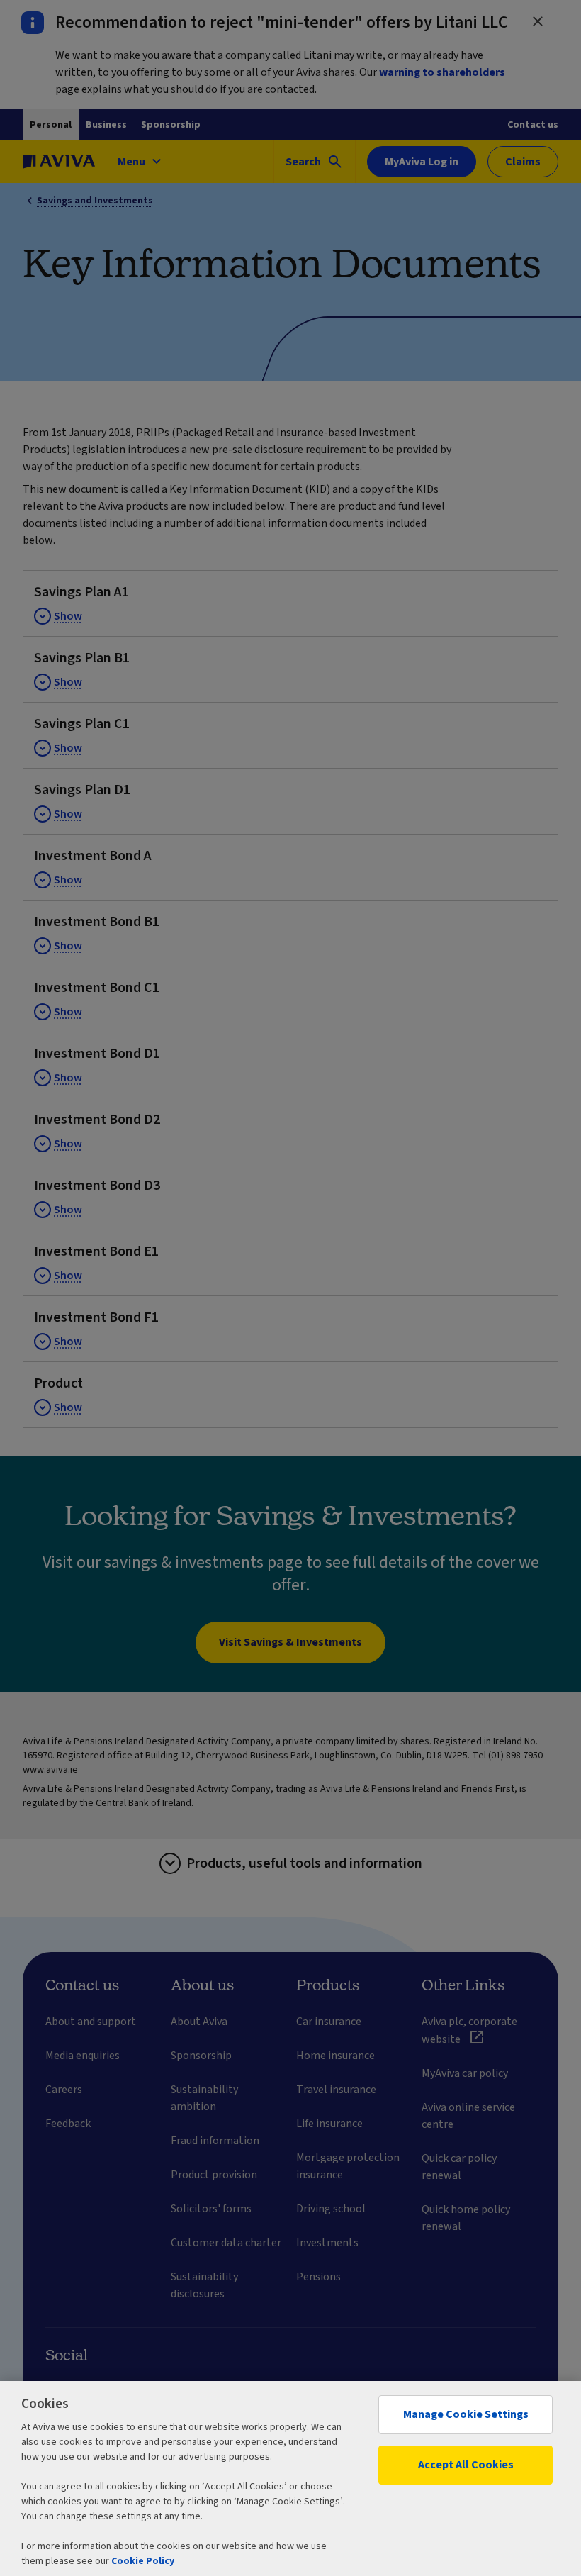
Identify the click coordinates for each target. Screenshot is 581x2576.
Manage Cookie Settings (466, 2414)
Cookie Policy (143, 2561)
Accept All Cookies (466, 2465)
